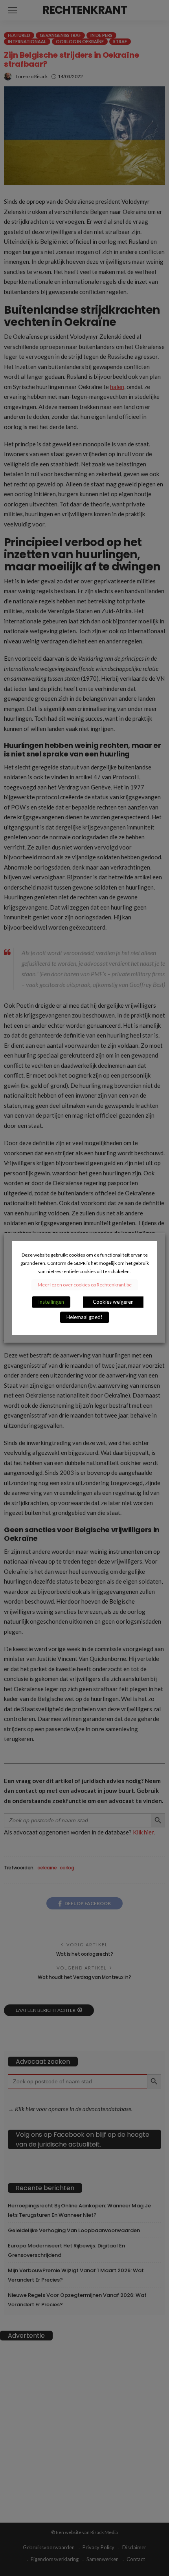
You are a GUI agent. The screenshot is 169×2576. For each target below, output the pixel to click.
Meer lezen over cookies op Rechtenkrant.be (85, 1285)
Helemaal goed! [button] (84, 1317)
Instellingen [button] (51, 1302)
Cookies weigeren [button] (113, 1302)
